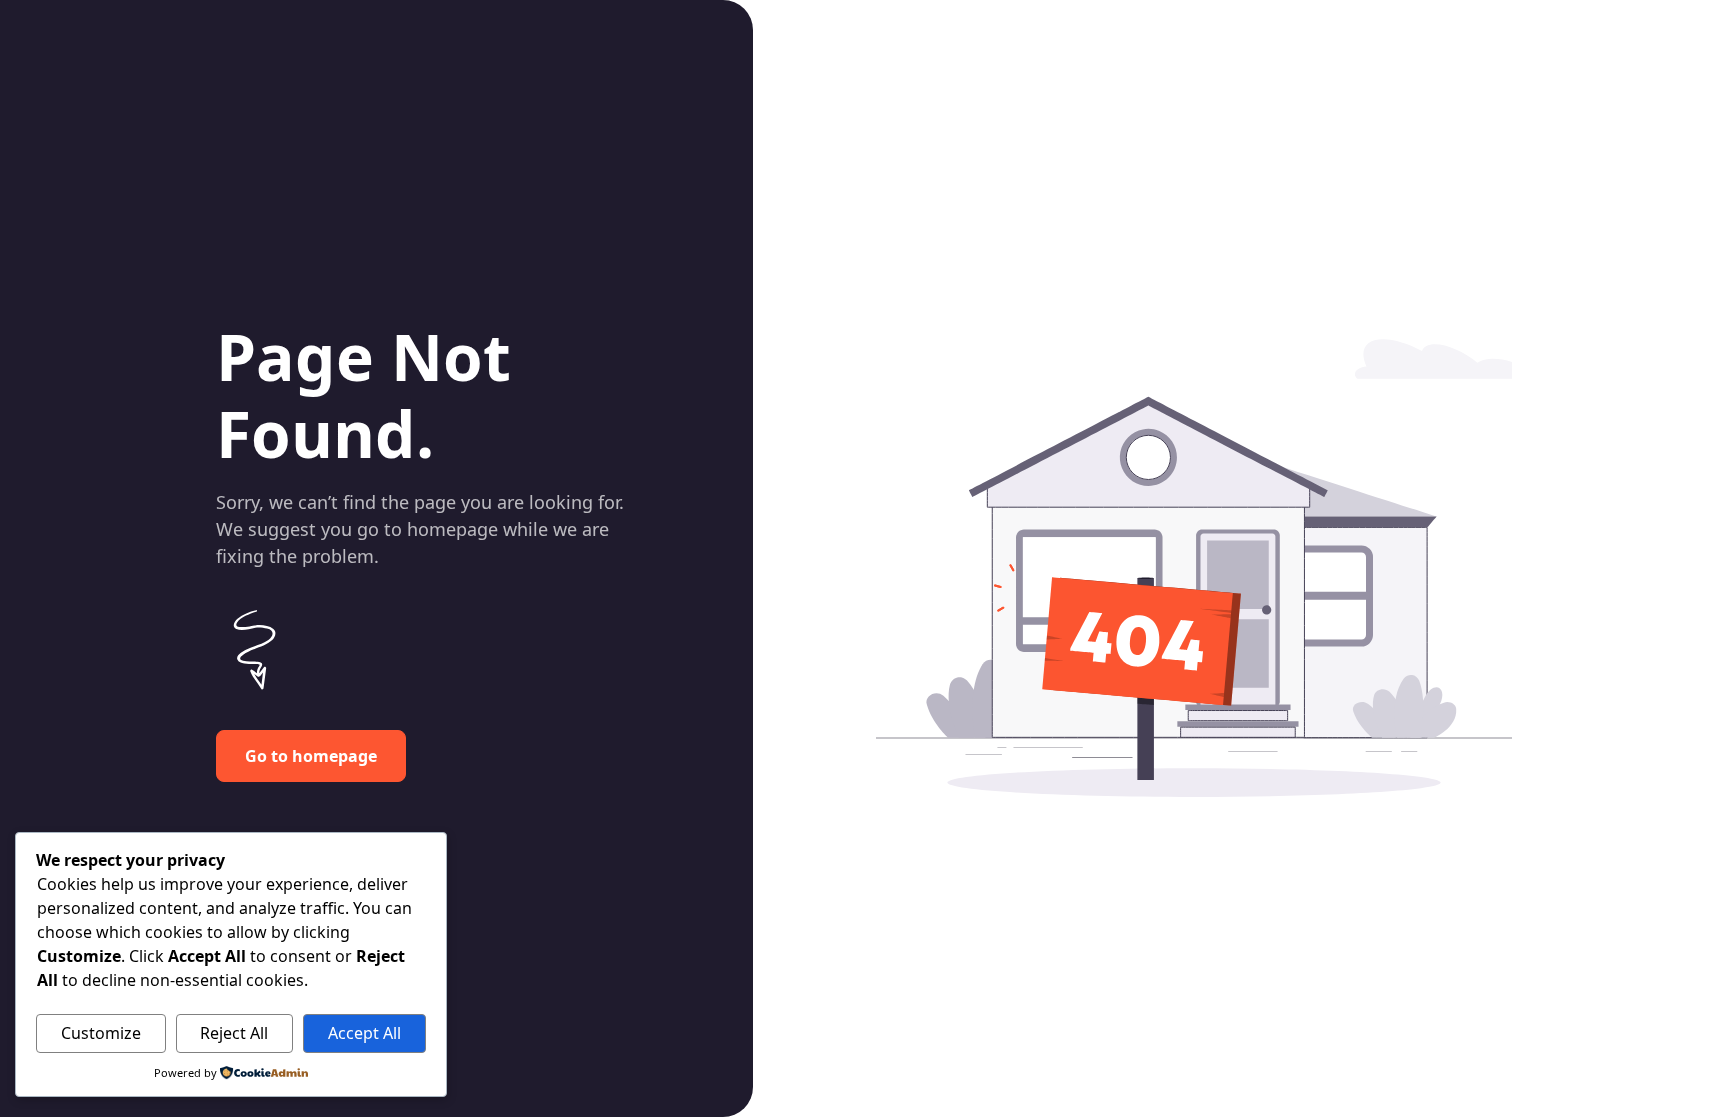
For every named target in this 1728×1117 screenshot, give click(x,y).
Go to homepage (311, 756)
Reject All (234, 1033)
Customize (101, 1033)
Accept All (364, 1033)
